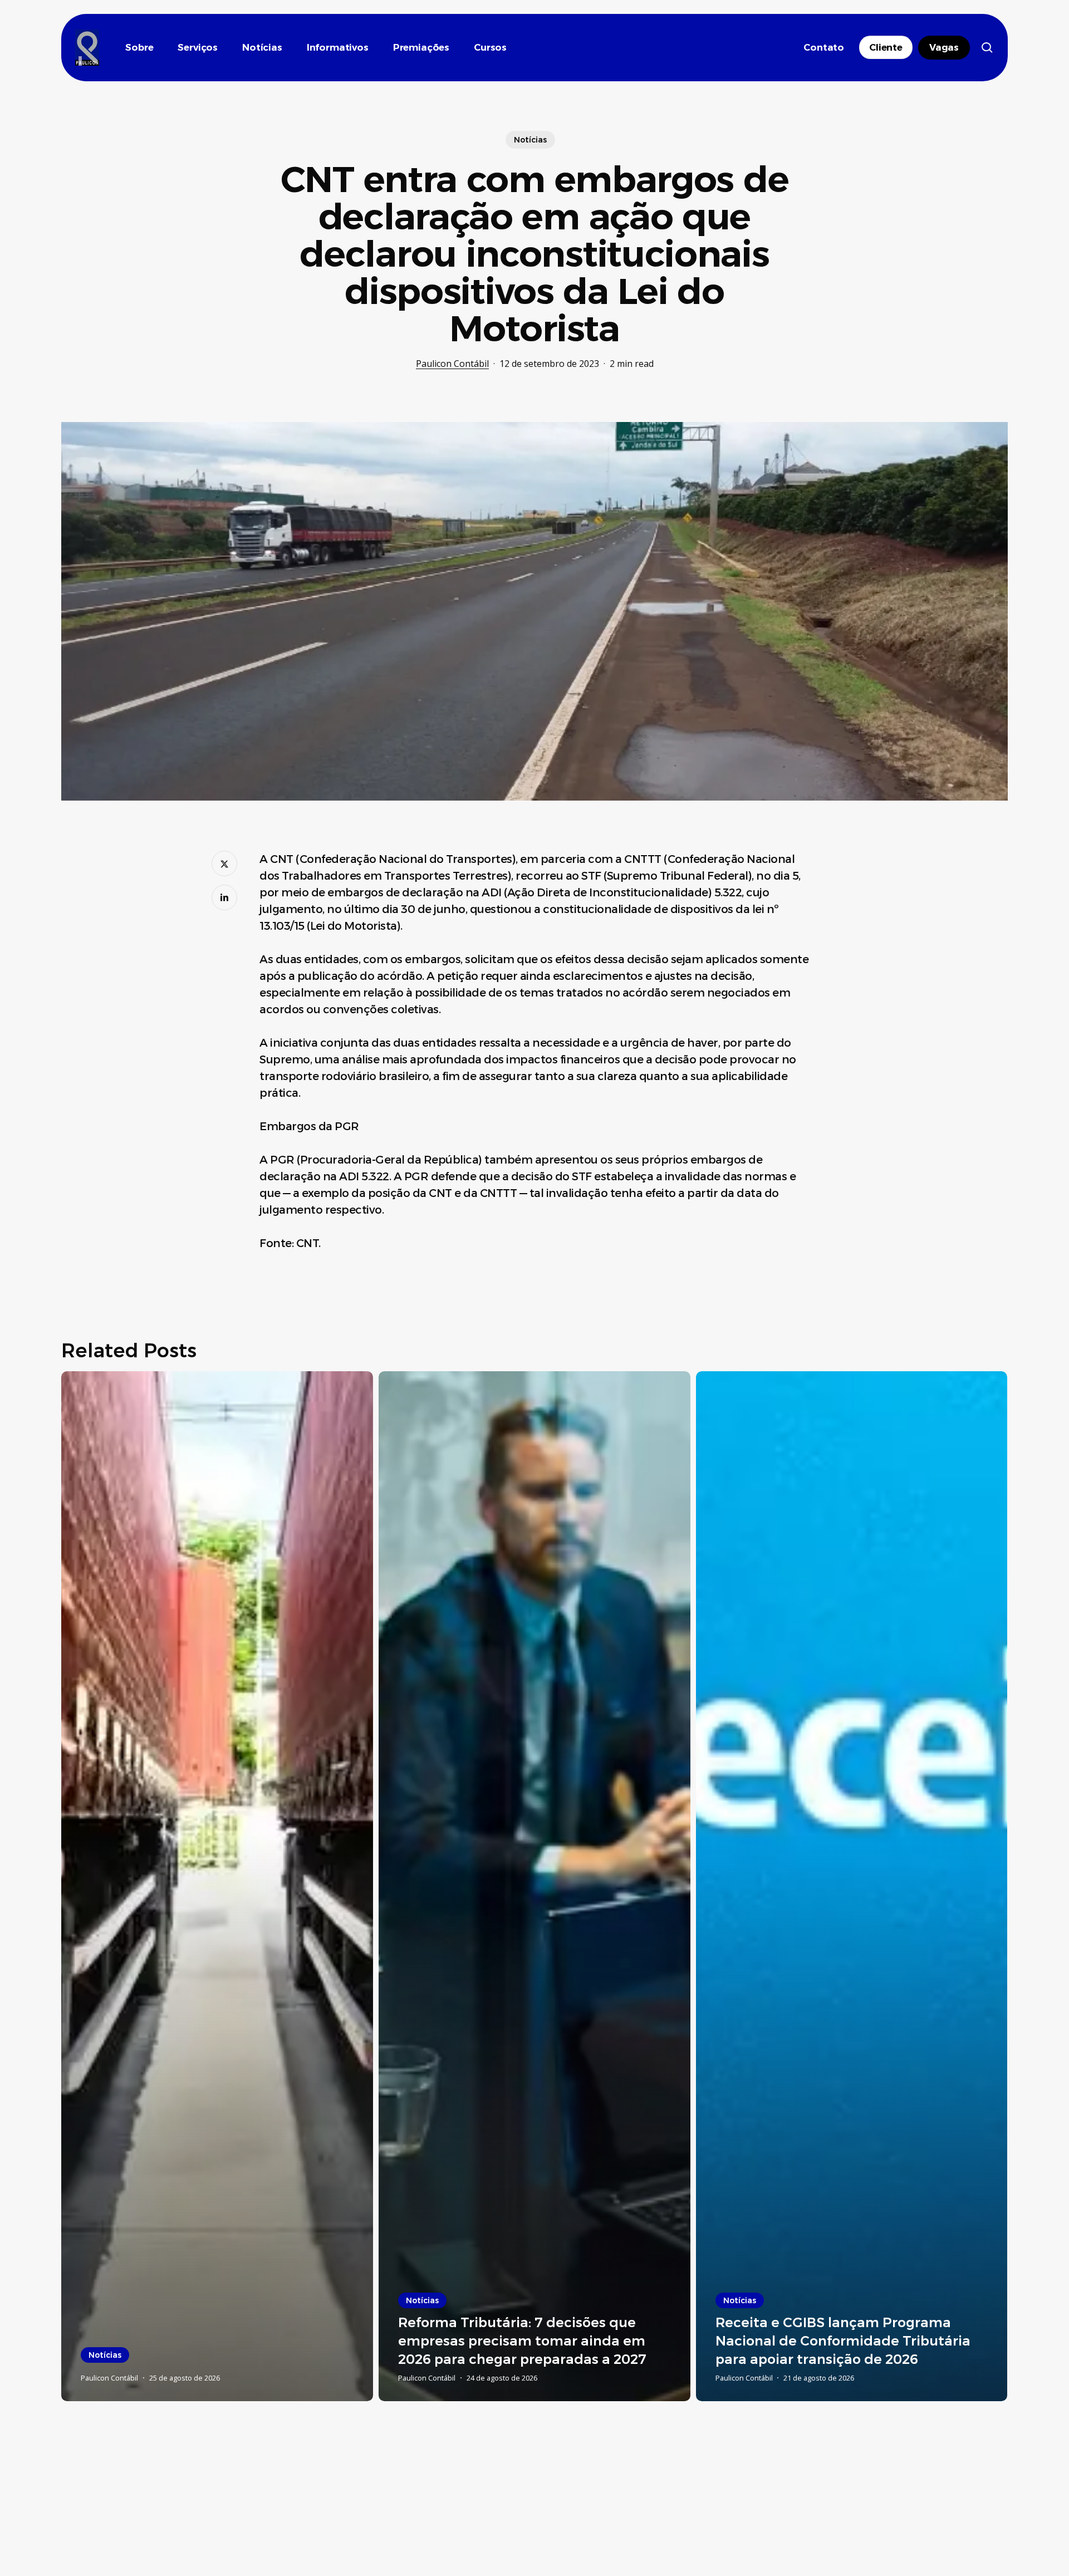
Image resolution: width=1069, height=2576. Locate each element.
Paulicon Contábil (452, 364)
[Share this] (224, 863)
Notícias (530, 140)
